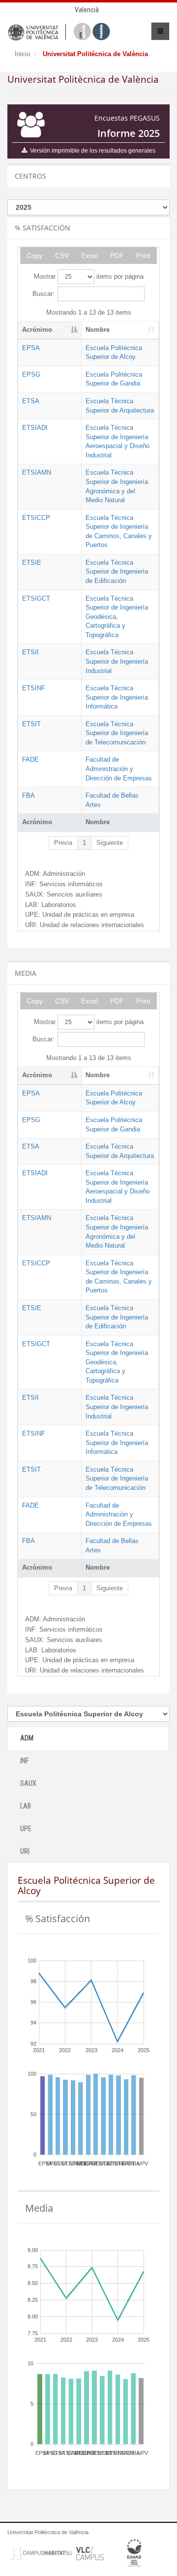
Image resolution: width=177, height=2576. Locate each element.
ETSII (30, 652)
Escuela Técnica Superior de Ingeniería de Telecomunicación (117, 733)
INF (24, 1761)
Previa (63, 843)
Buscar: (44, 294)
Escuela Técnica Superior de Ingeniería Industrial (117, 661)
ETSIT (31, 724)
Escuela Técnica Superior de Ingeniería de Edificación (117, 572)
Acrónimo (37, 330)
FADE (30, 759)
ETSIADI (35, 428)
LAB (26, 1806)
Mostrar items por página (89, 276)
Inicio (22, 54)
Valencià (87, 10)
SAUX (28, 1783)
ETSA (31, 401)
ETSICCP (36, 518)
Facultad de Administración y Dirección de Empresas (119, 769)
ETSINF (34, 688)
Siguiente (110, 843)
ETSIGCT (36, 598)
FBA (29, 795)
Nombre (98, 330)
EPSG (31, 374)
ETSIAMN (37, 472)
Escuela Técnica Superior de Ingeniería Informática (117, 697)
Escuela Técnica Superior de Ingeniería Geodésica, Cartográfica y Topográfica (117, 617)
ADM (27, 1738)
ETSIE (32, 563)
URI (25, 1851)
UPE (26, 1829)
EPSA (31, 348)
